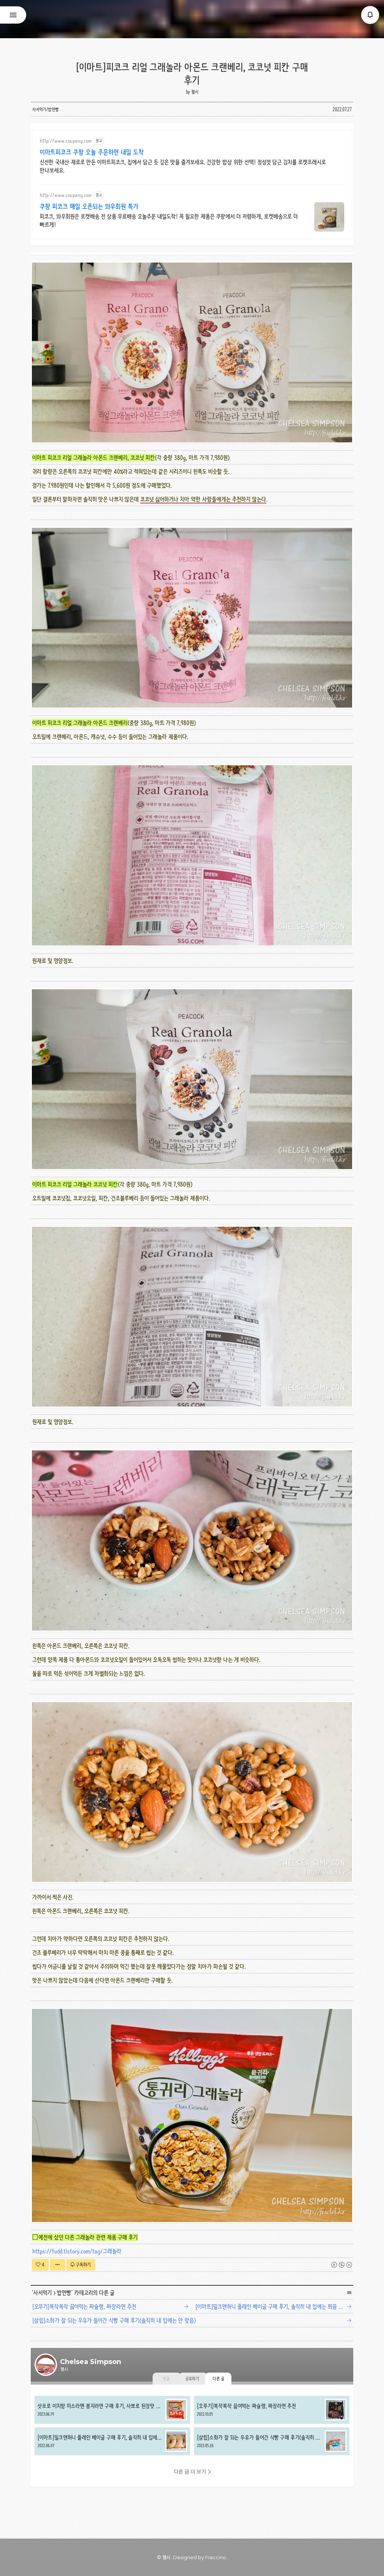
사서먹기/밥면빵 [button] (46, 109)
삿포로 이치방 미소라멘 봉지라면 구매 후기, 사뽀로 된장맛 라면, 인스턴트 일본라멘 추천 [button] (112, 2410)
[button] (370, 15)
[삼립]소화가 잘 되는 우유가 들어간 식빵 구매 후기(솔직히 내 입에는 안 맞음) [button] (272, 2441)
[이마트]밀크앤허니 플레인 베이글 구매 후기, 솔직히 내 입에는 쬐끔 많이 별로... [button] (112, 2441)
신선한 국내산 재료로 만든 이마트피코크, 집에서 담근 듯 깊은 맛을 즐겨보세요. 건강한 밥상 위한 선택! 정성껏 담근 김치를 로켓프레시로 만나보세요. (183, 166)
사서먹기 (43, 2293)
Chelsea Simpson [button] (192, 19)
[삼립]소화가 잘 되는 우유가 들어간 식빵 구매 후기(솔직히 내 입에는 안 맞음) (114, 2320)
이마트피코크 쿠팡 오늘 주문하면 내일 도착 (92, 152)
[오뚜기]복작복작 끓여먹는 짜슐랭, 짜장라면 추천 (84, 2306)
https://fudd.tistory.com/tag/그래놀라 (77, 2251)
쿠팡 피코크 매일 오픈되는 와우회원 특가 (89, 206)
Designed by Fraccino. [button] (200, 2557)
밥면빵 (64, 2293)
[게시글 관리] (58, 2265)
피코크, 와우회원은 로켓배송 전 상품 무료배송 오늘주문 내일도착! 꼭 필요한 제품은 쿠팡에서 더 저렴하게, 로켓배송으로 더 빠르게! (169, 220)
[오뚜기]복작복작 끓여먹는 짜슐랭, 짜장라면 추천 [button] (272, 2410)
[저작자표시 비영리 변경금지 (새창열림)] (342, 2265)
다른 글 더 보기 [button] (190, 2472)
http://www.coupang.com (66, 141)
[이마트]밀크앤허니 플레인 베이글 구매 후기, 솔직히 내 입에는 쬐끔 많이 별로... (275, 2306)
